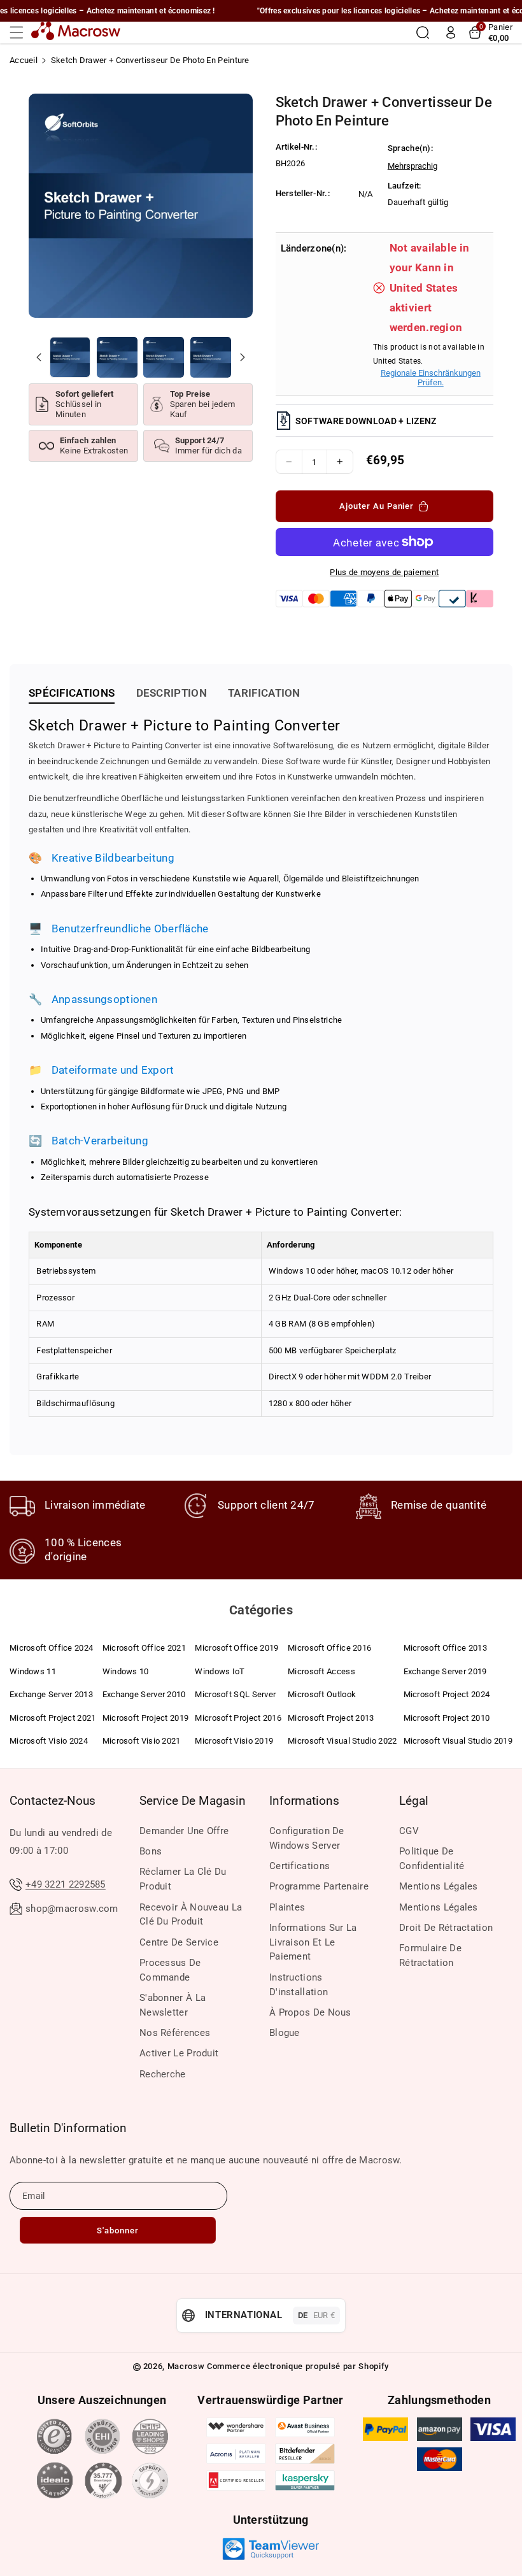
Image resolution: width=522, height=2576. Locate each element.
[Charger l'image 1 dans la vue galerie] (70, 357)
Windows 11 (33, 1671)
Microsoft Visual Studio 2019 (458, 1741)
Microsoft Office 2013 (445, 1648)
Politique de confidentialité (432, 1859)
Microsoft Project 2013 (331, 1718)
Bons (151, 1851)
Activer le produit (179, 2053)
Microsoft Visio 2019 (234, 1741)
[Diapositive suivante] (243, 357)
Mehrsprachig (413, 166)
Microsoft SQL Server (235, 1694)
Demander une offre (184, 1831)
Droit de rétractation (446, 1928)
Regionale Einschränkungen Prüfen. (431, 378)
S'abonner (118, 2231)
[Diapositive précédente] (39, 357)
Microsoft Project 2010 (447, 1718)
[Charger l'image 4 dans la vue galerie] (211, 357)
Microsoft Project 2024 (447, 1694)
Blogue (285, 2033)
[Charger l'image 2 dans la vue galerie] (117, 357)
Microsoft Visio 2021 (142, 1741)
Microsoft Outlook (322, 1694)
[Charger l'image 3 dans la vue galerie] (164, 357)
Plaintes (287, 1907)
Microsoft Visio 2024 (49, 1741)
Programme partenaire (319, 1886)
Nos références (175, 2033)
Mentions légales (439, 1886)
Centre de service (179, 1942)
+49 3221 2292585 (66, 1884)
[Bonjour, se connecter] (451, 32)
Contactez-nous (53, 1801)
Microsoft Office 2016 (329, 1648)
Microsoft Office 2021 (144, 1648)
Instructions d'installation (299, 1985)
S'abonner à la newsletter (173, 2005)
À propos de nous (310, 2012)
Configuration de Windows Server (307, 1838)
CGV (409, 1831)
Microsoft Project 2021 (53, 1718)
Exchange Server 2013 (51, 1694)
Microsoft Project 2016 (238, 1718)
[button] (20, 32)
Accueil (24, 60)
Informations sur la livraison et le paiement (313, 1942)
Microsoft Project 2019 (146, 1718)
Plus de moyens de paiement (384, 572)
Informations (304, 1801)
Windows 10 (126, 1671)
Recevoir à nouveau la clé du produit (191, 1915)
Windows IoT (220, 1671)
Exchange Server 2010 (144, 1694)
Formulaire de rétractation (430, 1955)
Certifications (300, 1866)
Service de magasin (193, 1801)
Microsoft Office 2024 (51, 1648)
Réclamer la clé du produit (183, 1879)
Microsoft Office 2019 (236, 1648)
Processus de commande (170, 1970)
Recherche (163, 2074)
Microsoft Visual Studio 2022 (342, 1741)
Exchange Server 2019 (445, 1671)
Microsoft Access (321, 1671)
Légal (414, 1801)
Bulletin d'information (68, 2128)
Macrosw (186, 2366)
